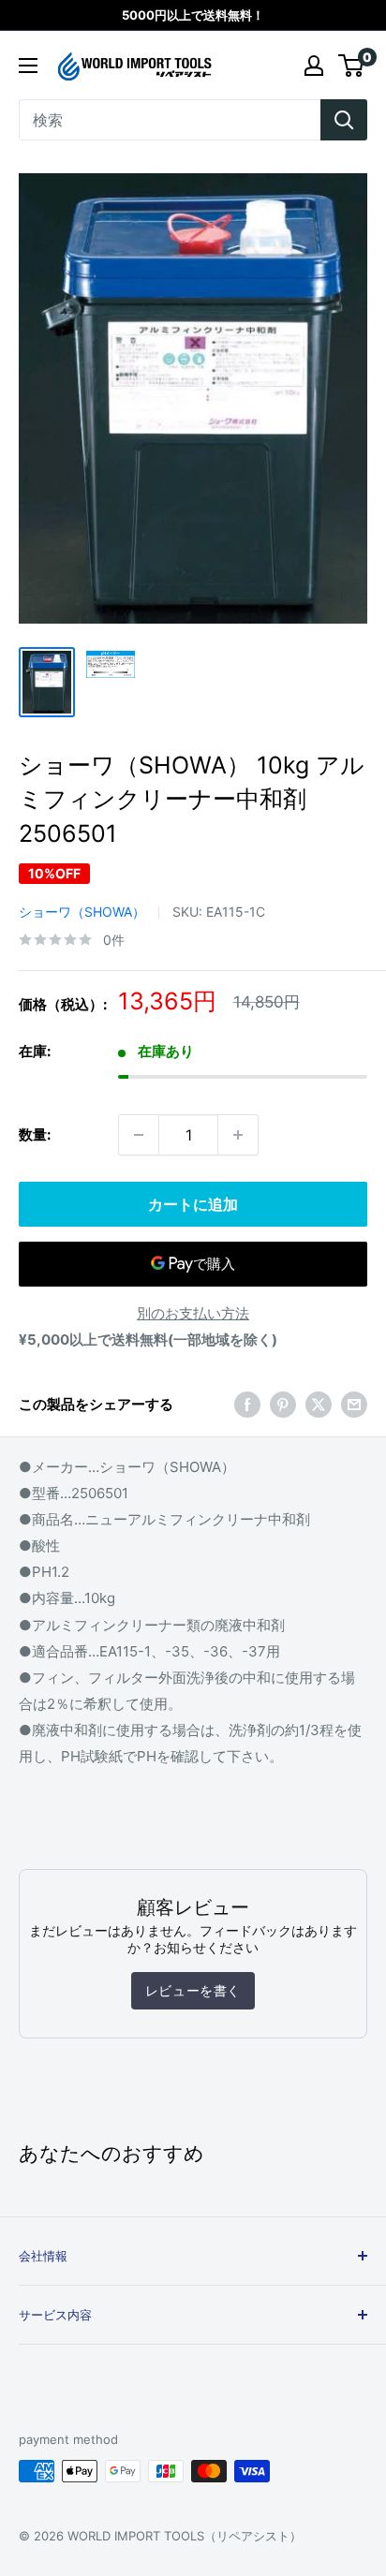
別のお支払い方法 (193, 1313)
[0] (352, 66)
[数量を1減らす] (139, 1135)
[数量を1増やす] (238, 1135)
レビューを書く (193, 1990)
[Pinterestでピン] (283, 1404)
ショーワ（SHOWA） (82, 912)
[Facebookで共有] (247, 1404)
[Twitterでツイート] (319, 1404)
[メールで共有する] (354, 1404)
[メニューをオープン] (28, 66)
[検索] (344, 120)
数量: (35, 1134)
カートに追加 (193, 1204)
